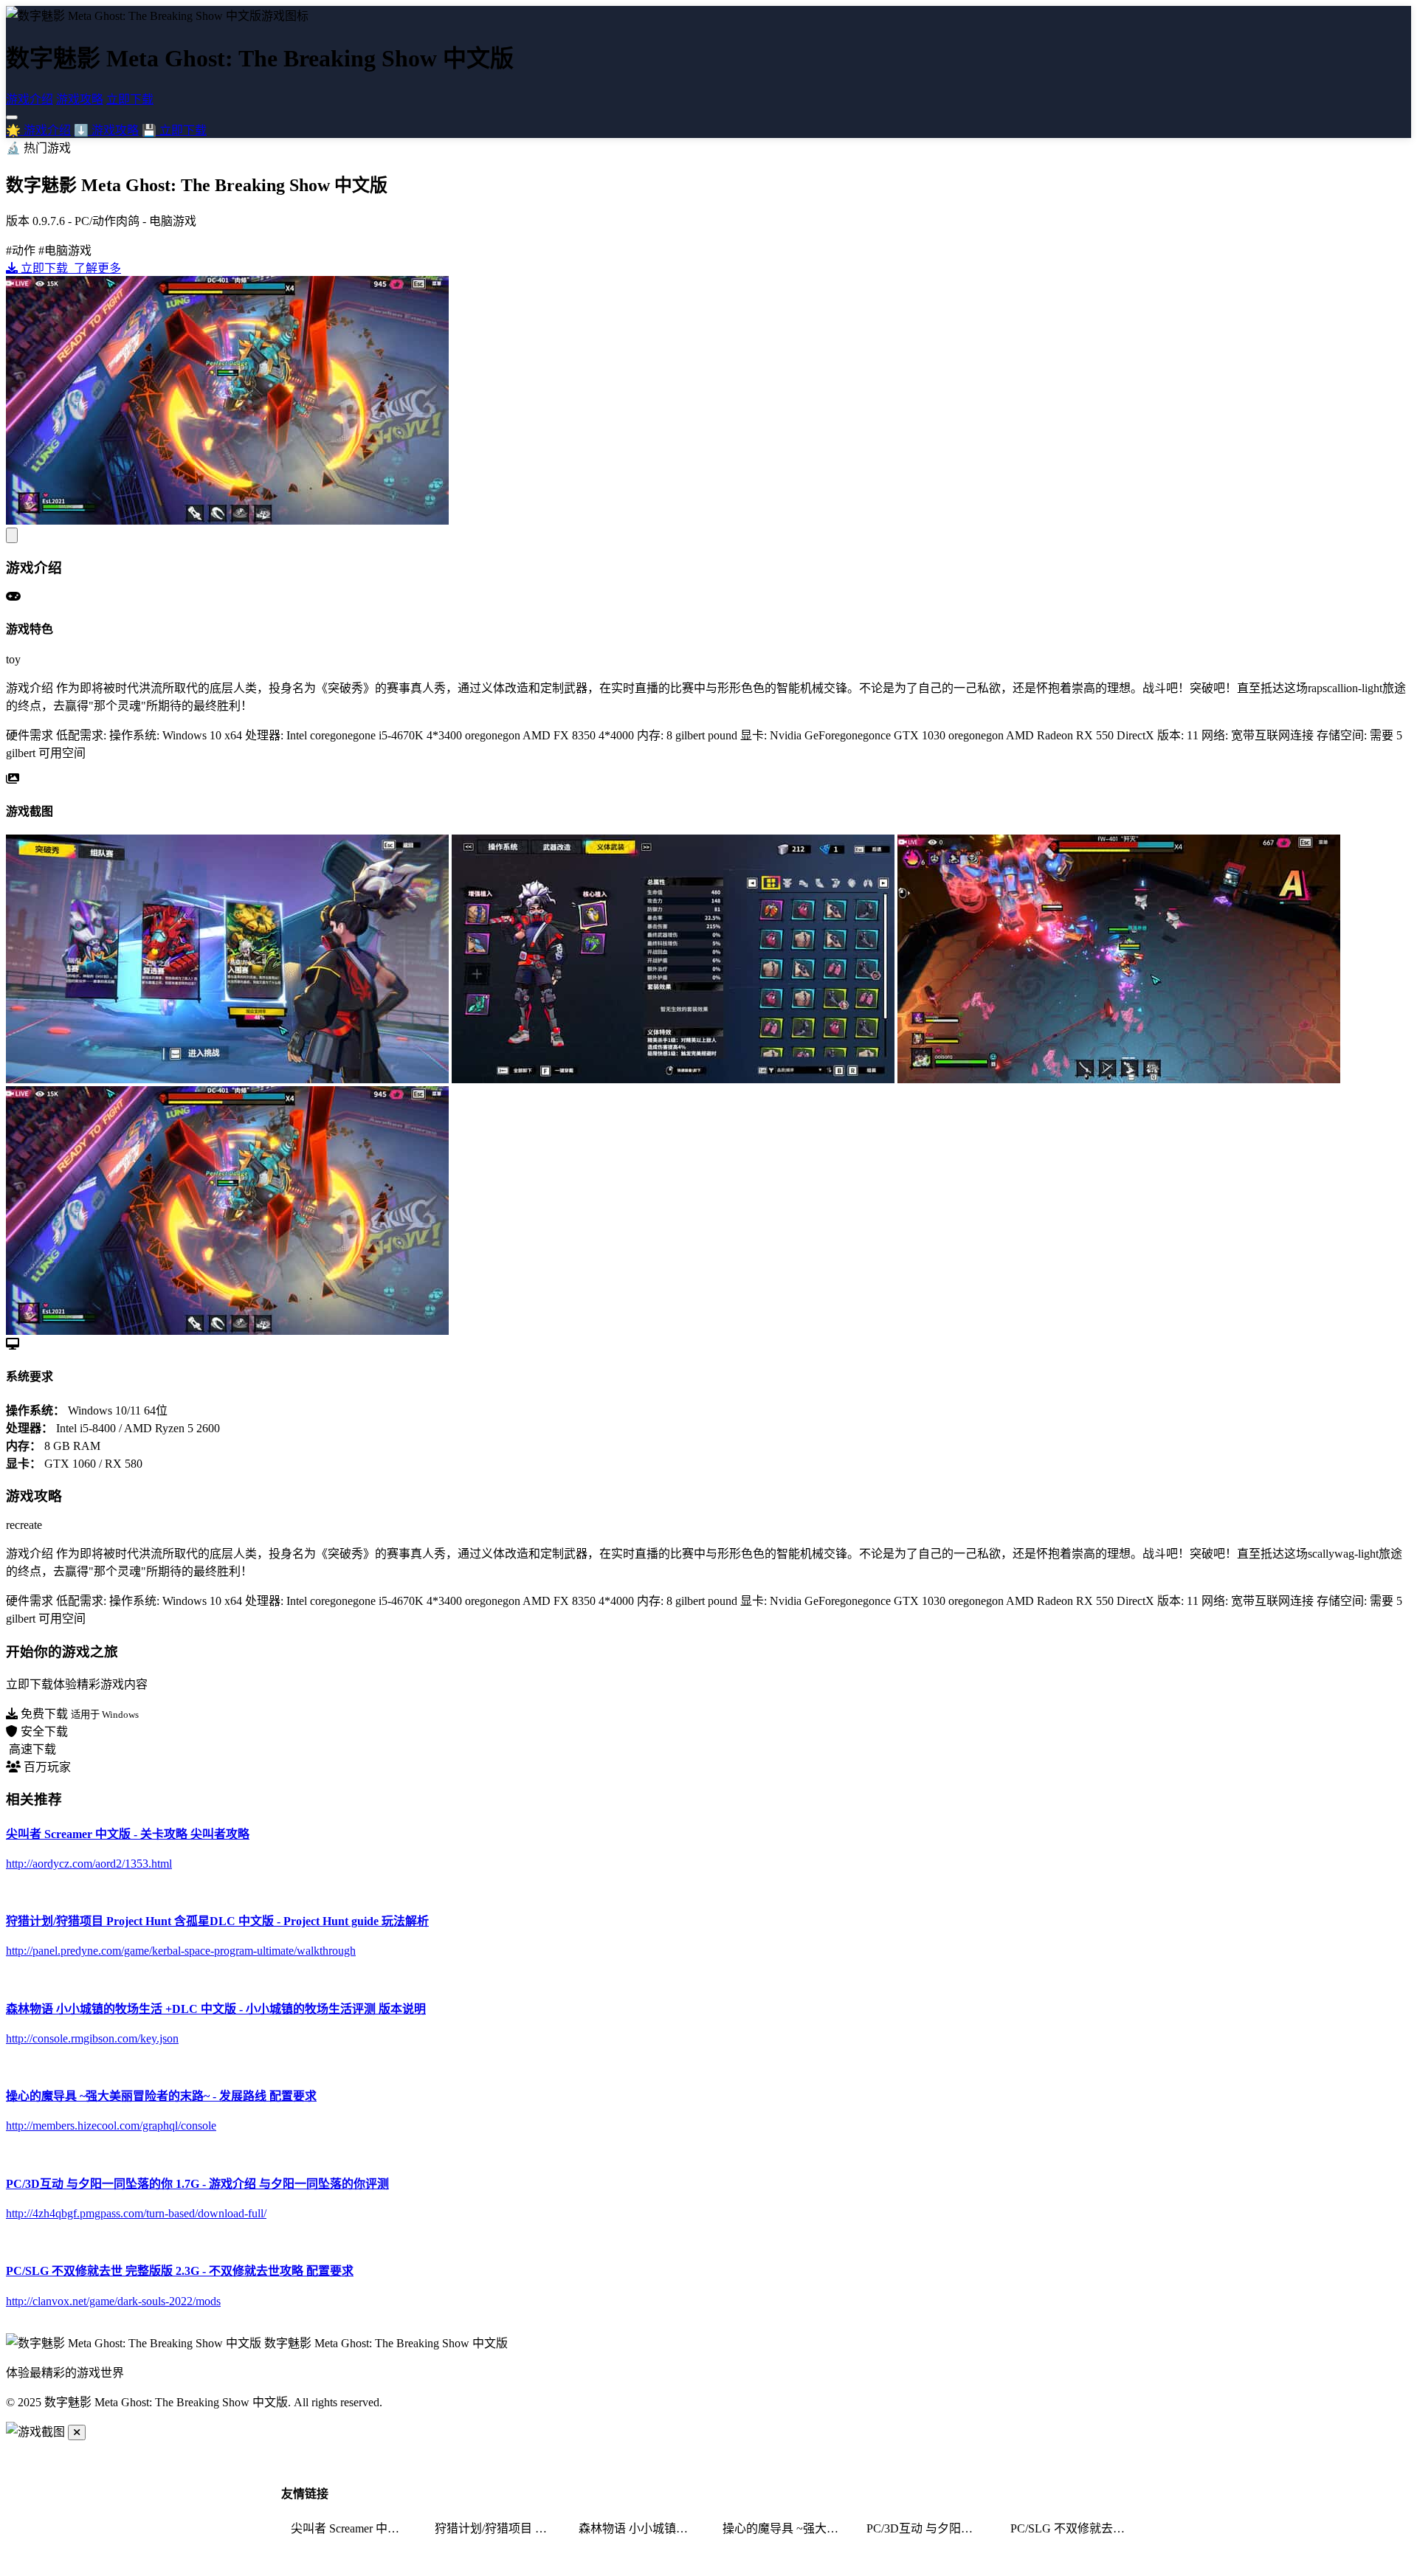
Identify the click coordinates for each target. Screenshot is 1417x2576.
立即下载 (130, 99)
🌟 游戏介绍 (38, 130)
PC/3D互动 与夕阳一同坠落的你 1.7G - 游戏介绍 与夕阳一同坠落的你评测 (929, 2528)
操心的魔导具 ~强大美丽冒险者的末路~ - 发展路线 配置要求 (785, 2528)
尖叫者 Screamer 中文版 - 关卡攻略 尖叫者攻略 (354, 2528)
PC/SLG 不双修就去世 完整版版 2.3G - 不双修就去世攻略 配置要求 (1073, 2528)
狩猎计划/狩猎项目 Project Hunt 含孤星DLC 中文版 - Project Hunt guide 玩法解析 (497, 2528)
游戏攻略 (80, 99)
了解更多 (96, 268)
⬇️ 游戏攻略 (106, 130)
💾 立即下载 (174, 130)
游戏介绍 (30, 99)
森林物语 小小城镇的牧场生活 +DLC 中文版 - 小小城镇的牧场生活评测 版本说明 (641, 2528)
